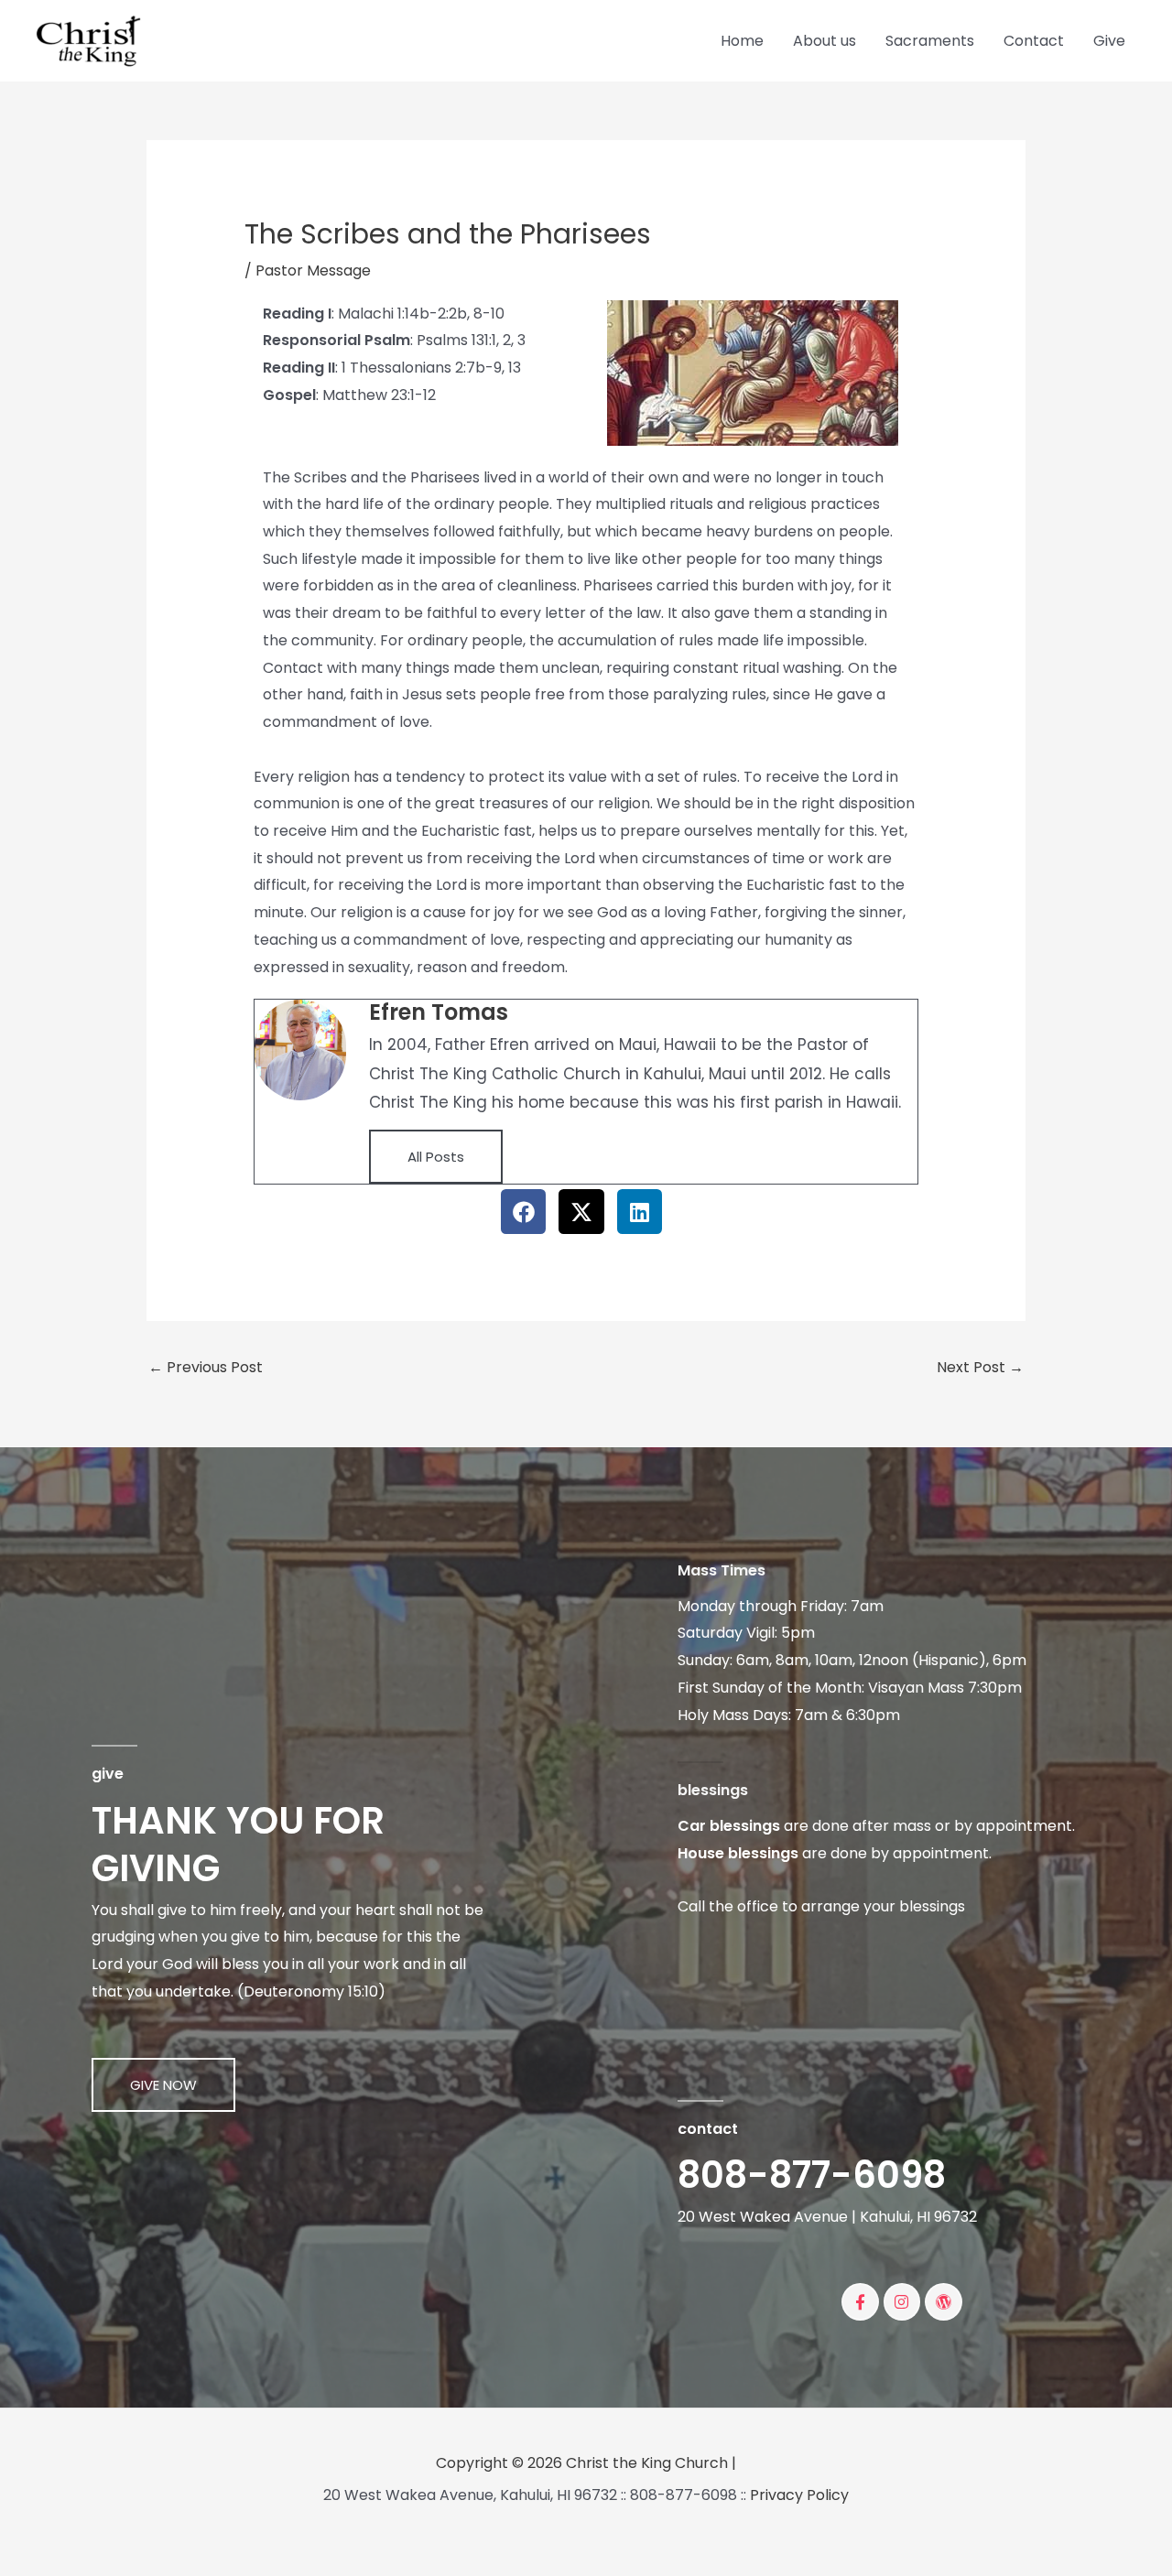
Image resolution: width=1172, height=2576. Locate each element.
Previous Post (206, 1367)
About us (825, 41)
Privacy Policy (799, 2495)
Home (742, 41)
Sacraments (930, 41)
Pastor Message (313, 271)
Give (1109, 41)
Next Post (980, 1367)
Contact (1034, 41)
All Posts (436, 1157)
